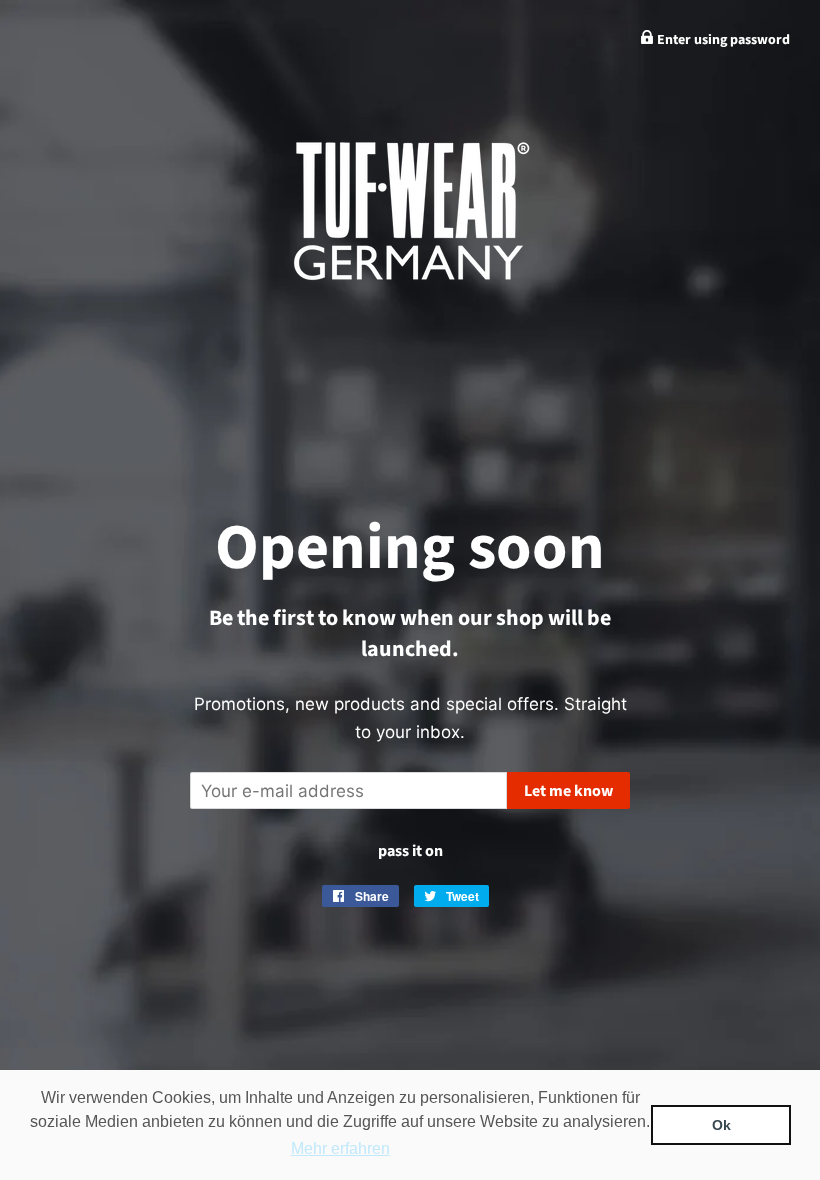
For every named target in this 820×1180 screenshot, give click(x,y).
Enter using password (722, 40)
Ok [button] (721, 1125)
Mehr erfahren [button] (340, 1148)
